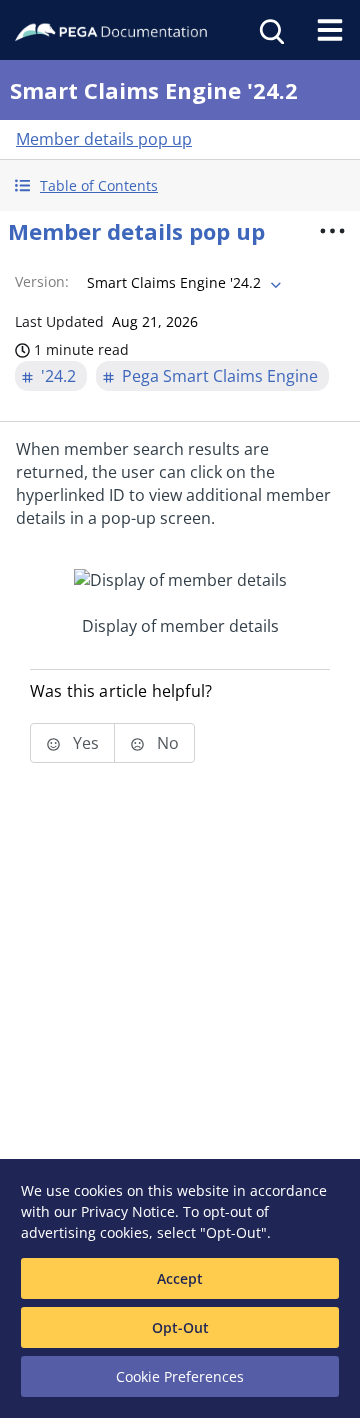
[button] (180, 185)
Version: (42, 281)
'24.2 (58, 376)
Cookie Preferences (180, 1376)
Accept (180, 1278)
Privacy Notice (128, 1211)
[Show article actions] (332, 231)
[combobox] (182, 283)
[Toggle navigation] (330, 30)
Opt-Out (180, 1327)
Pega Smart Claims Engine (220, 376)
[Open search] (270, 30)
